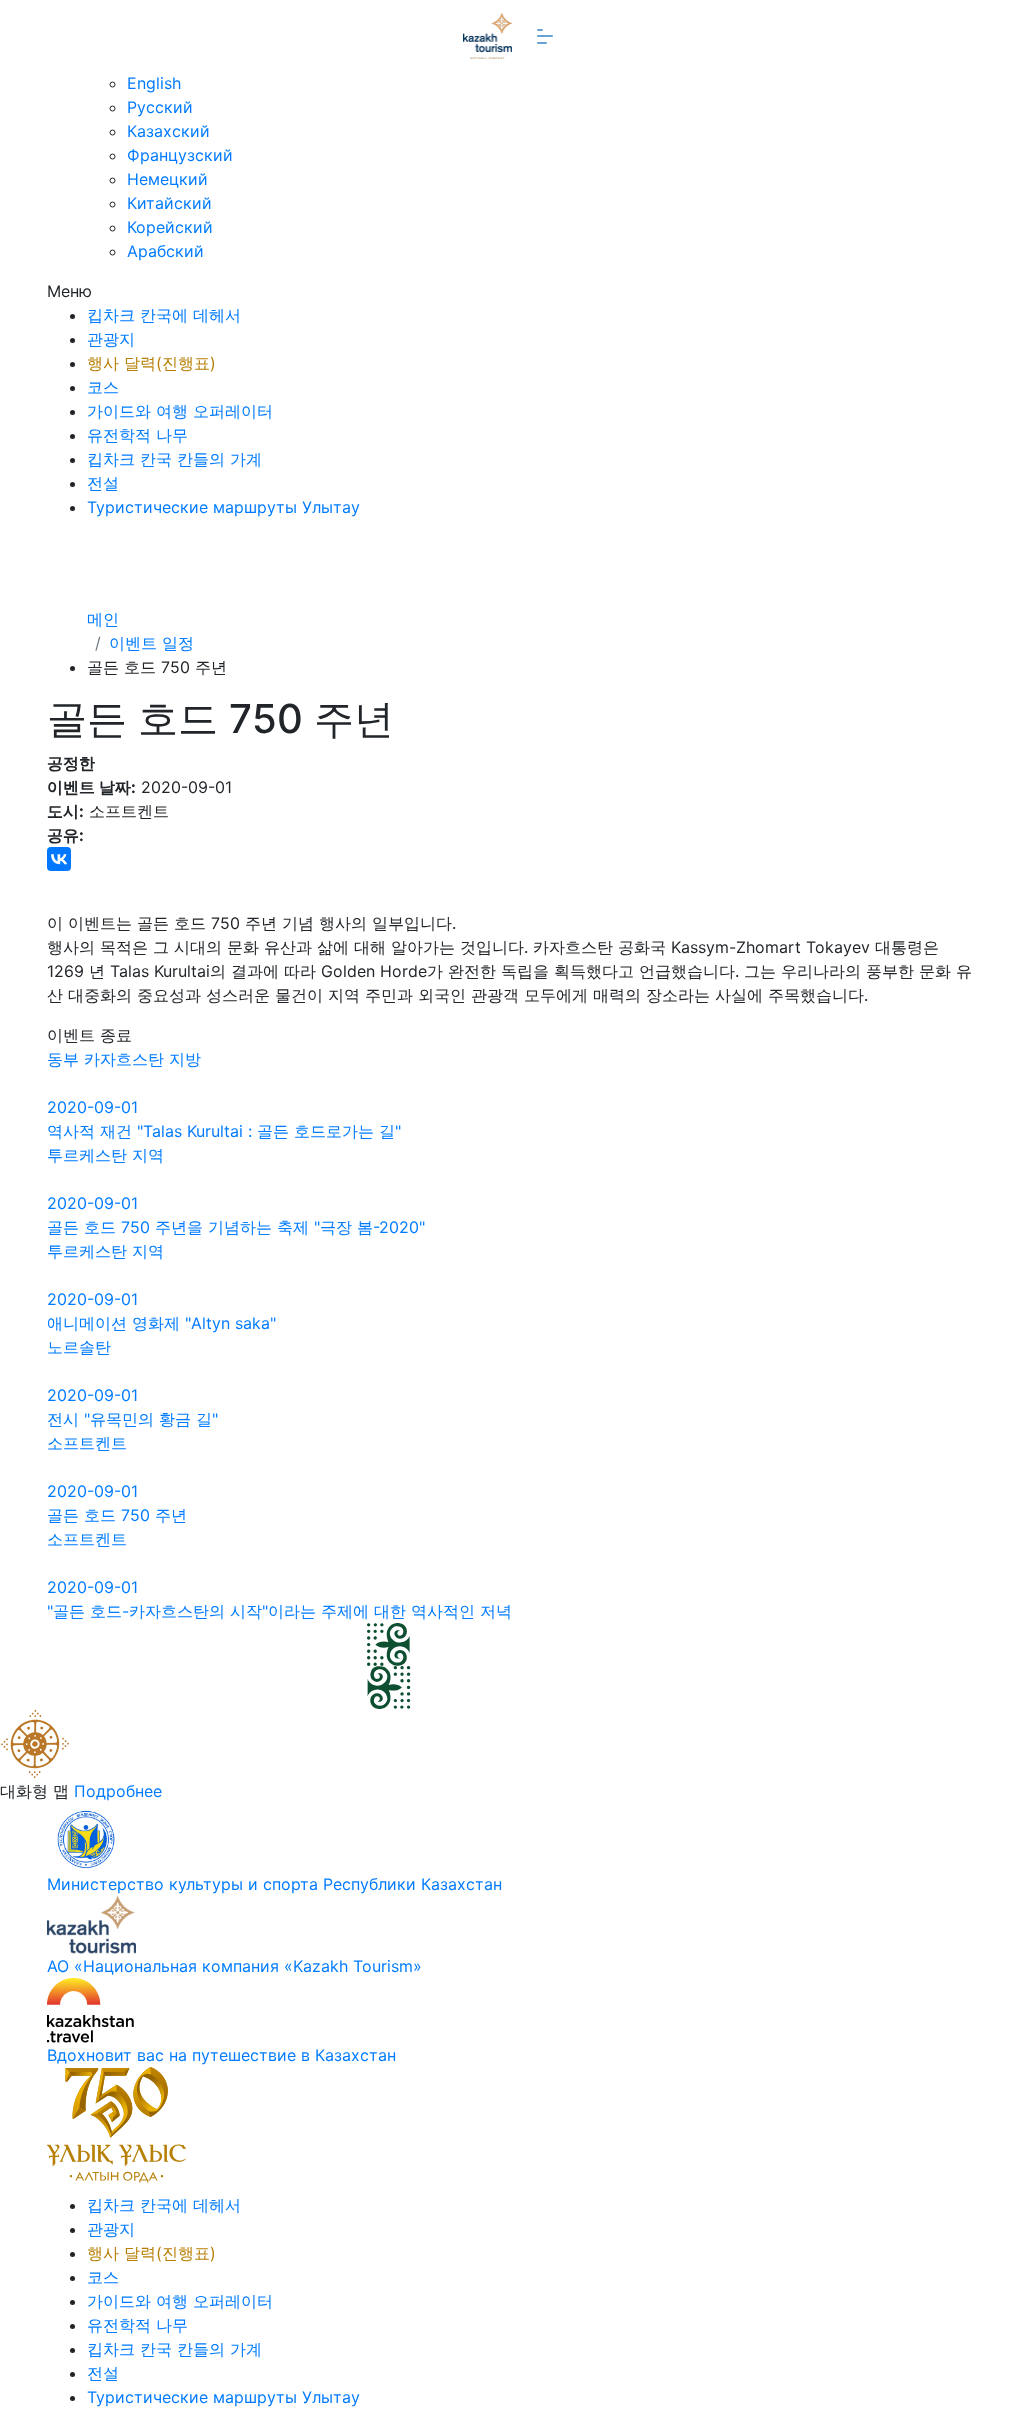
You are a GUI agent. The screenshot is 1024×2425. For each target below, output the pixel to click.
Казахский (168, 131)
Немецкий (167, 179)
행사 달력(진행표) (151, 363)
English (154, 83)
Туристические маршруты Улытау (223, 507)
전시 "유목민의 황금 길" (132, 1419)
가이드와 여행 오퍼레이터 (180, 411)
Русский (160, 107)
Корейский (170, 227)
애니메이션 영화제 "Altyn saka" (161, 1323)
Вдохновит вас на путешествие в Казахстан (221, 2055)
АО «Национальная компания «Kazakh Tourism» (234, 1966)
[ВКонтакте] (59, 859)
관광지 (111, 339)
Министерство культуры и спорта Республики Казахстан (274, 1884)
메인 (103, 619)
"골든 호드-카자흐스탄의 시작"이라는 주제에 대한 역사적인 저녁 (279, 1611)
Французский (180, 155)
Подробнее (118, 1791)
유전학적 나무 (137, 435)
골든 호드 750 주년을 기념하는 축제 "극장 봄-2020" (236, 1227)
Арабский (165, 251)
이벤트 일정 (151, 643)
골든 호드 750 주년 (117, 1515)
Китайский (169, 203)
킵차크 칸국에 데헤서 (164, 315)
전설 (103, 483)
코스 (103, 387)
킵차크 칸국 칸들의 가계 (174, 459)
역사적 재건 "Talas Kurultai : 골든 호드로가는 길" (224, 1131)
